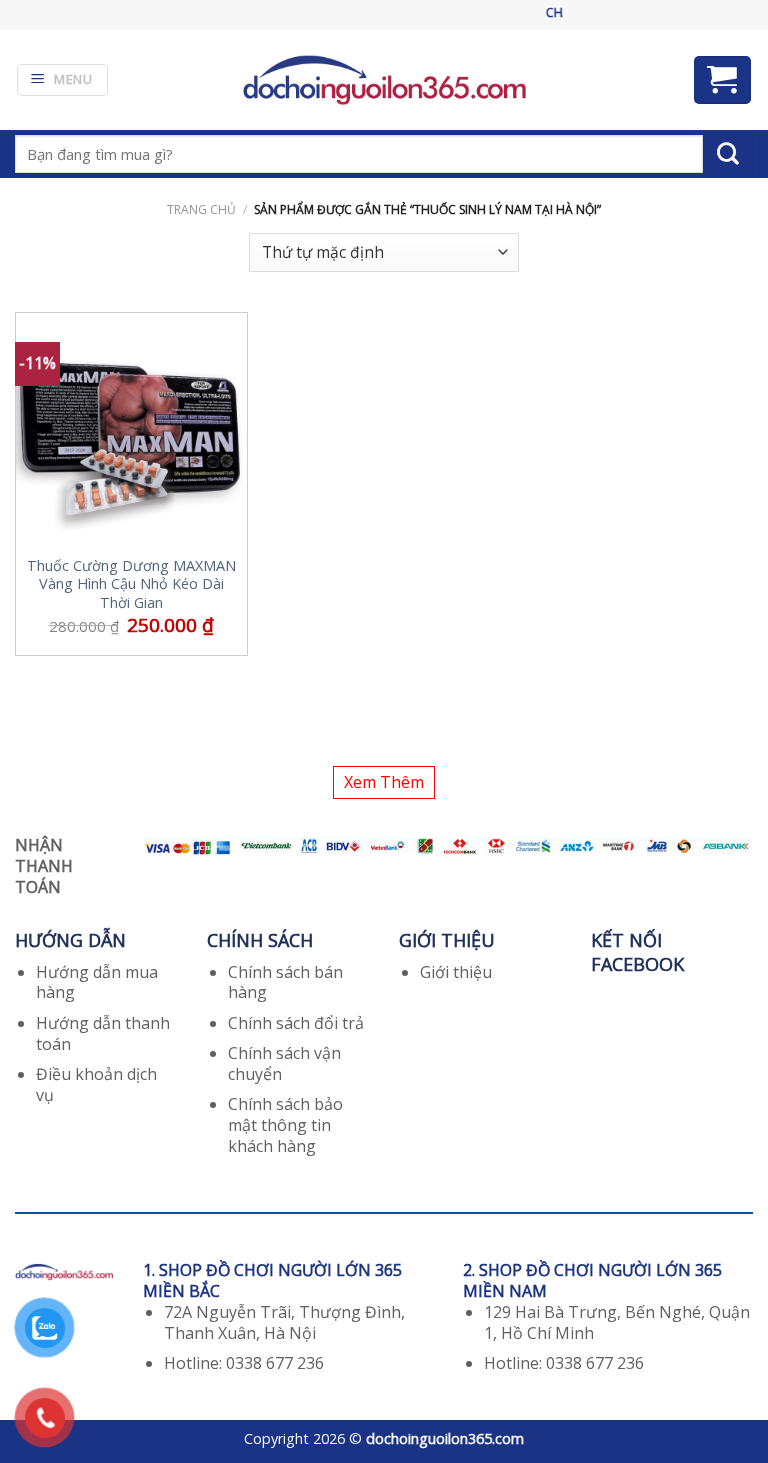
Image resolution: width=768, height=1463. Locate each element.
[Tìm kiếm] (728, 154)
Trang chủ (201, 209)
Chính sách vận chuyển (284, 1063)
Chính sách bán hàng (285, 982)
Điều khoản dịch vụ (96, 1084)
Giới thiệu (456, 972)
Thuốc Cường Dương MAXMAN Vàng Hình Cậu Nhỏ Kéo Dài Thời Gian (131, 584)
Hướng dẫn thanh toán (103, 1033)
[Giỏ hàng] (723, 80)
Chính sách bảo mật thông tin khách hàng (285, 1125)
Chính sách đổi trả (296, 1023)
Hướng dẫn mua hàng (97, 982)
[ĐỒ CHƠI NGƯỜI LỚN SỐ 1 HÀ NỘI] (384, 79)
